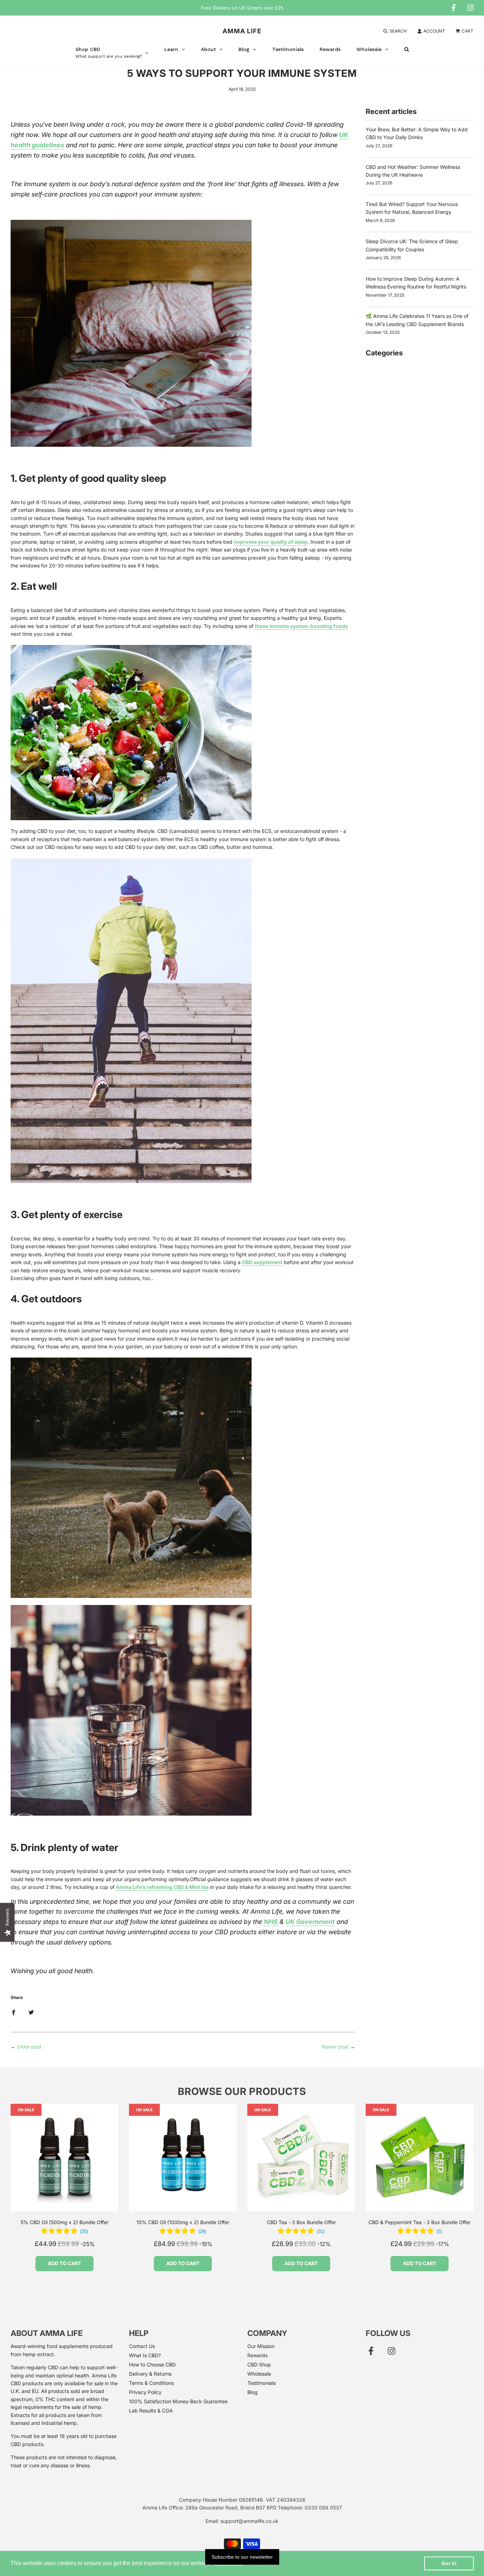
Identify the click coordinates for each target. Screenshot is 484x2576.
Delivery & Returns (150, 2374)
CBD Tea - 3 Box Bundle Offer (301, 2222)
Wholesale (259, 2374)
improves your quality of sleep (271, 542)
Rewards (257, 2355)
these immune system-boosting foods (301, 626)
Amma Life (242, 31)
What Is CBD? (145, 2355)
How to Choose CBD (152, 2364)
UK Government (310, 1922)
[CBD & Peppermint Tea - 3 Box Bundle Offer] (420, 2158)
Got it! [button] (449, 2563)
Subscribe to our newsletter (242, 2557)
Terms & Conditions (151, 2383)
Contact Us (142, 2346)
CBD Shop (259, 2364)
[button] (64, 2232)
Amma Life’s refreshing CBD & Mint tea (162, 1887)
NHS (271, 1922)
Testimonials (261, 2383)
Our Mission (261, 2346)
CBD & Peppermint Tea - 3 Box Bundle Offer (420, 2222)
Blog (252, 2392)
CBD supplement (262, 1262)
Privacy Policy (145, 2392)
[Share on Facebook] (13, 2012)
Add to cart (64, 2263)
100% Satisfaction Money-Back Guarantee (178, 2401)
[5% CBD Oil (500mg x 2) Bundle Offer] (64, 2158)
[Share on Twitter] (31, 2012)
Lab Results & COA (151, 2411)
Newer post (335, 2047)
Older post (29, 2047)
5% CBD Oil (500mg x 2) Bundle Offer (64, 2222)
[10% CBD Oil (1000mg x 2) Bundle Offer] (183, 2158)
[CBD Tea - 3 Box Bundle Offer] (301, 2158)
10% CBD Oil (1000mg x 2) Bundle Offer (183, 2222)
